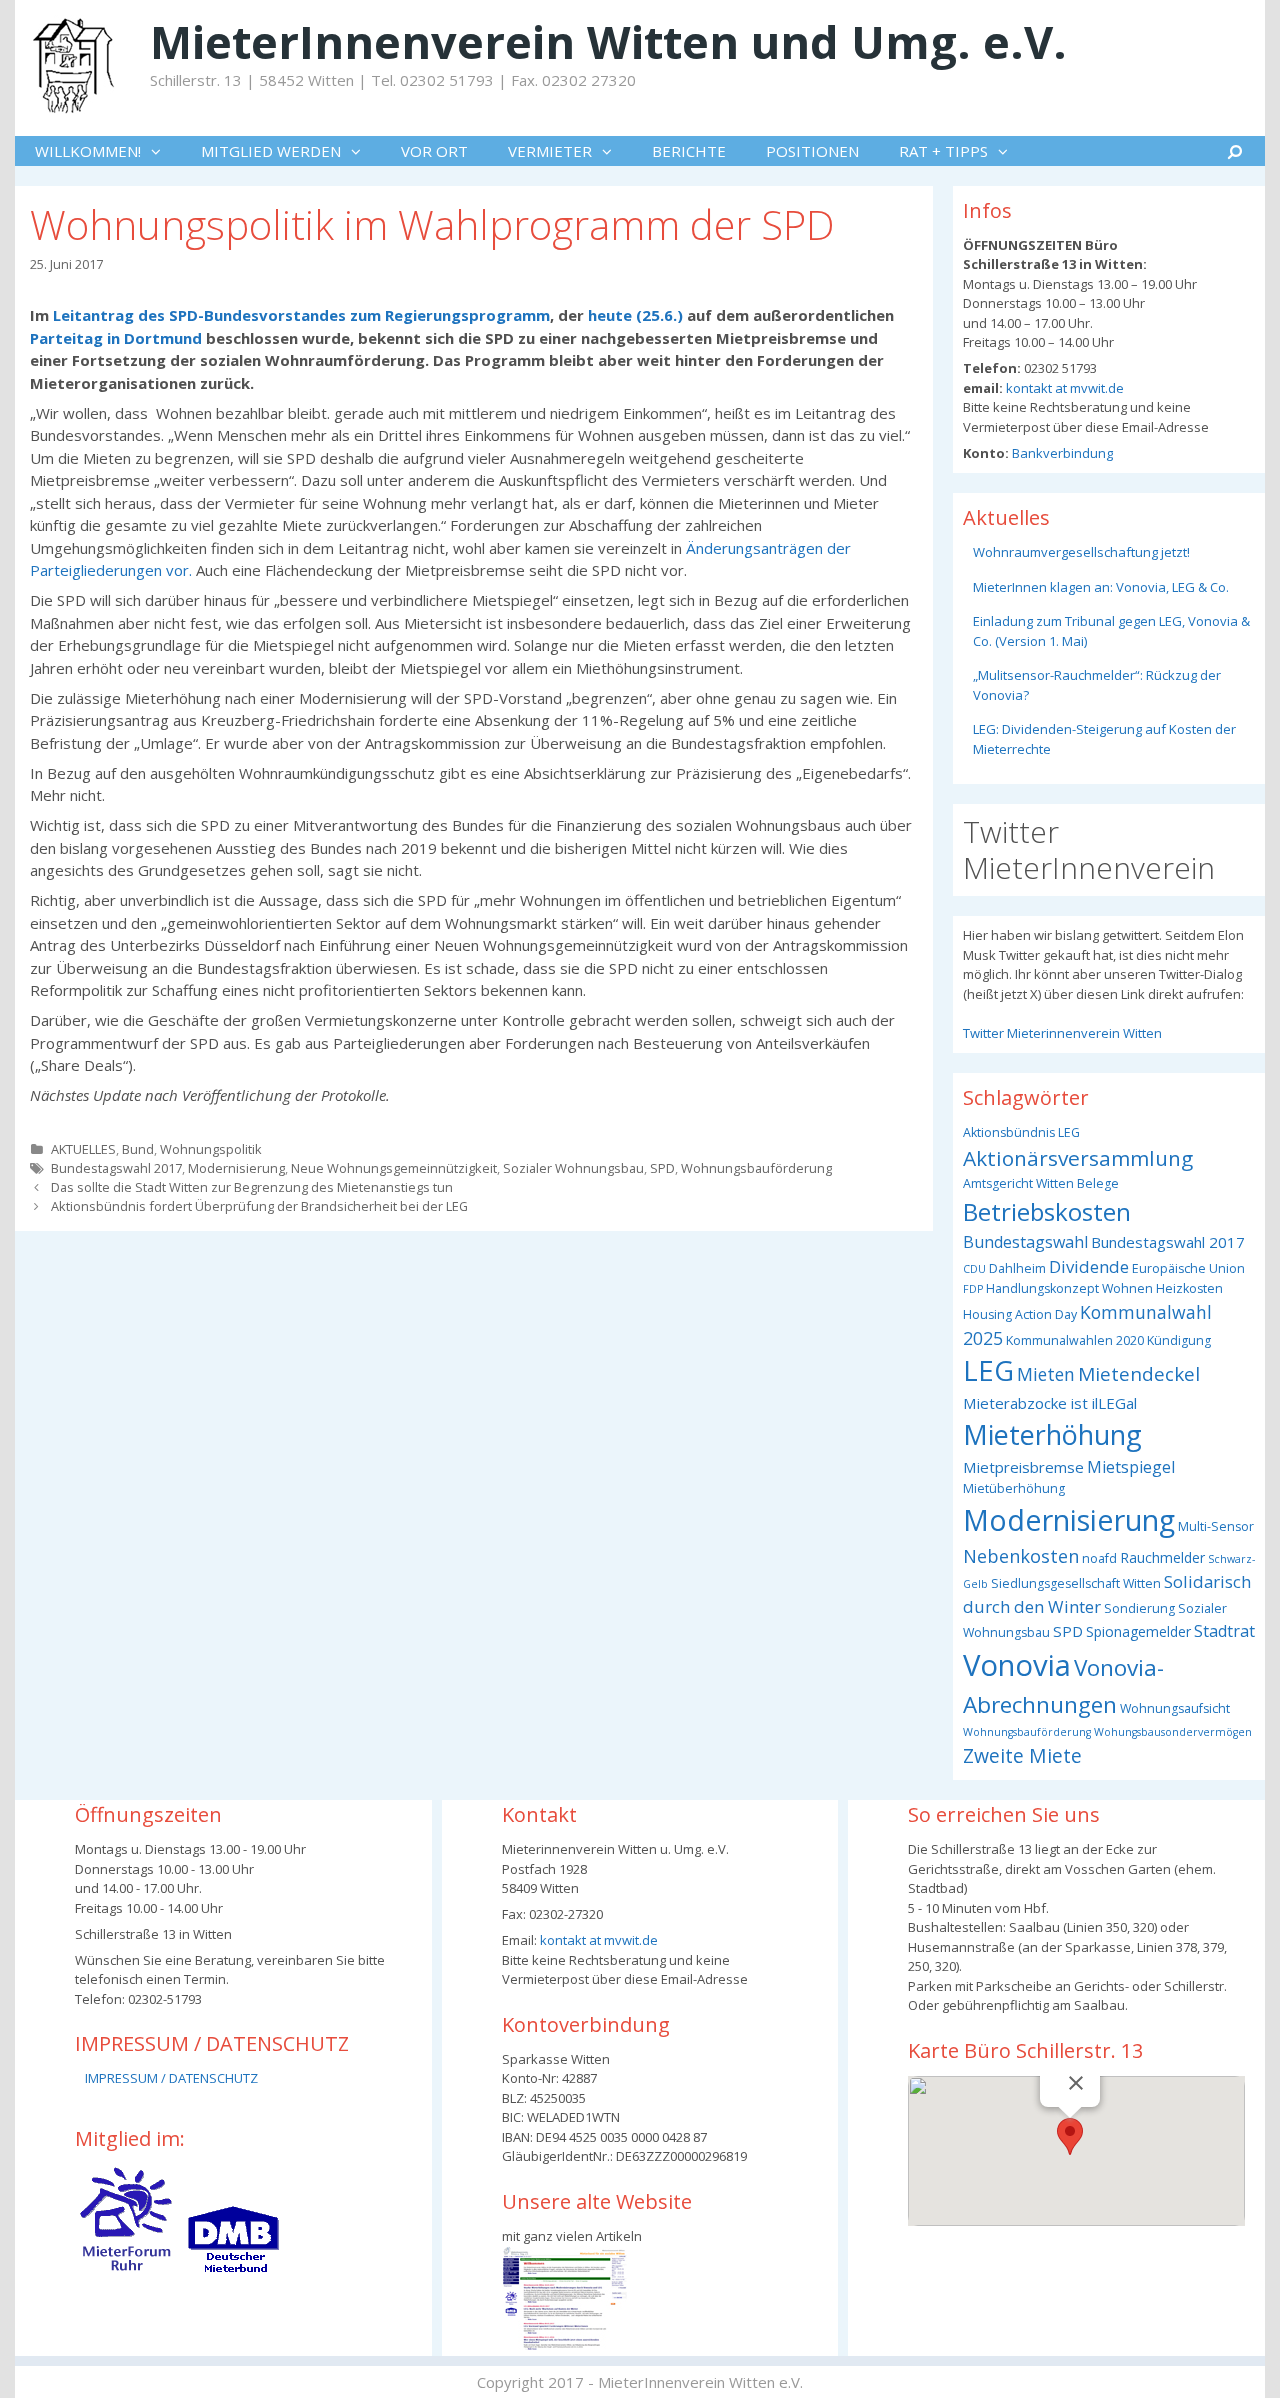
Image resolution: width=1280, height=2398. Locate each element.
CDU (974, 1269)
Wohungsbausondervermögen (1173, 1732)
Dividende (1089, 1266)
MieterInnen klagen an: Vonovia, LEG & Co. (1101, 587)
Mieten (1046, 1374)
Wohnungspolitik (211, 1149)
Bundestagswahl (1025, 1242)
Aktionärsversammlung (1078, 1158)
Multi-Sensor (1216, 1526)
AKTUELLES (83, 1149)
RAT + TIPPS (943, 151)
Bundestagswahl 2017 (116, 1168)
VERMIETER (550, 151)
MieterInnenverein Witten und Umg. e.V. (608, 41)
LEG (988, 1370)
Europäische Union (1188, 1268)
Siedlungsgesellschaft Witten (1076, 1583)
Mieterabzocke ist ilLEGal (1050, 1403)
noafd (1099, 1558)
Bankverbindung (1061, 453)
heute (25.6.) (635, 315)
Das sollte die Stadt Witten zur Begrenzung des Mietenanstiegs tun (252, 1187)
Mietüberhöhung (1014, 1488)
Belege (1098, 1183)
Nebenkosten (1021, 1555)
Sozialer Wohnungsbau (573, 1168)
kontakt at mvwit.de (1063, 388)
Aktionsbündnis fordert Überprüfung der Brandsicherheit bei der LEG (259, 1206)
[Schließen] (1076, 2083)
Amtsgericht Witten (1018, 1183)
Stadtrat (1224, 1631)
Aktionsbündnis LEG (1021, 1132)
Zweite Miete (1022, 1755)
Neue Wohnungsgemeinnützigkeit (394, 1168)
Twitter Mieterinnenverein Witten (1062, 1033)
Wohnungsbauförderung (756, 1168)
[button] (161, 151)
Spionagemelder (1138, 1631)
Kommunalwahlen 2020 (1075, 1340)
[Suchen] (1235, 151)
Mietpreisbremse (1023, 1467)
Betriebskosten (1047, 1211)
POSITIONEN (812, 151)
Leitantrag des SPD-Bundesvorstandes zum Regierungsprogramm (301, 315)
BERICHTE (689, 151)
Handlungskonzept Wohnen (1069, 1288)
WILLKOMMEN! (88, 151)
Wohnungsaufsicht (1175, 1708)
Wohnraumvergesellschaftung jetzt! (1081, 552)
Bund (138, 1149)
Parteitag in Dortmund (116, 338)
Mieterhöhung (1052, 1434)
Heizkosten (1189, 1288)
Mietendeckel (1139, 1374)
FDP (973, 1289)
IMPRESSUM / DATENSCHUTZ (171, 2078)
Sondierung (1139, 1608)
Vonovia (1017, 1665)
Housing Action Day (1020, 1314)
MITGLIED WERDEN (271, 151)
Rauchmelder (1162, 1557)
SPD (662, 1168)
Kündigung (1179, 1340)
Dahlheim (1017, 1268)
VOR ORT (434, 151)
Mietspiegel (1131, 1467)
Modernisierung (236, 1168)
